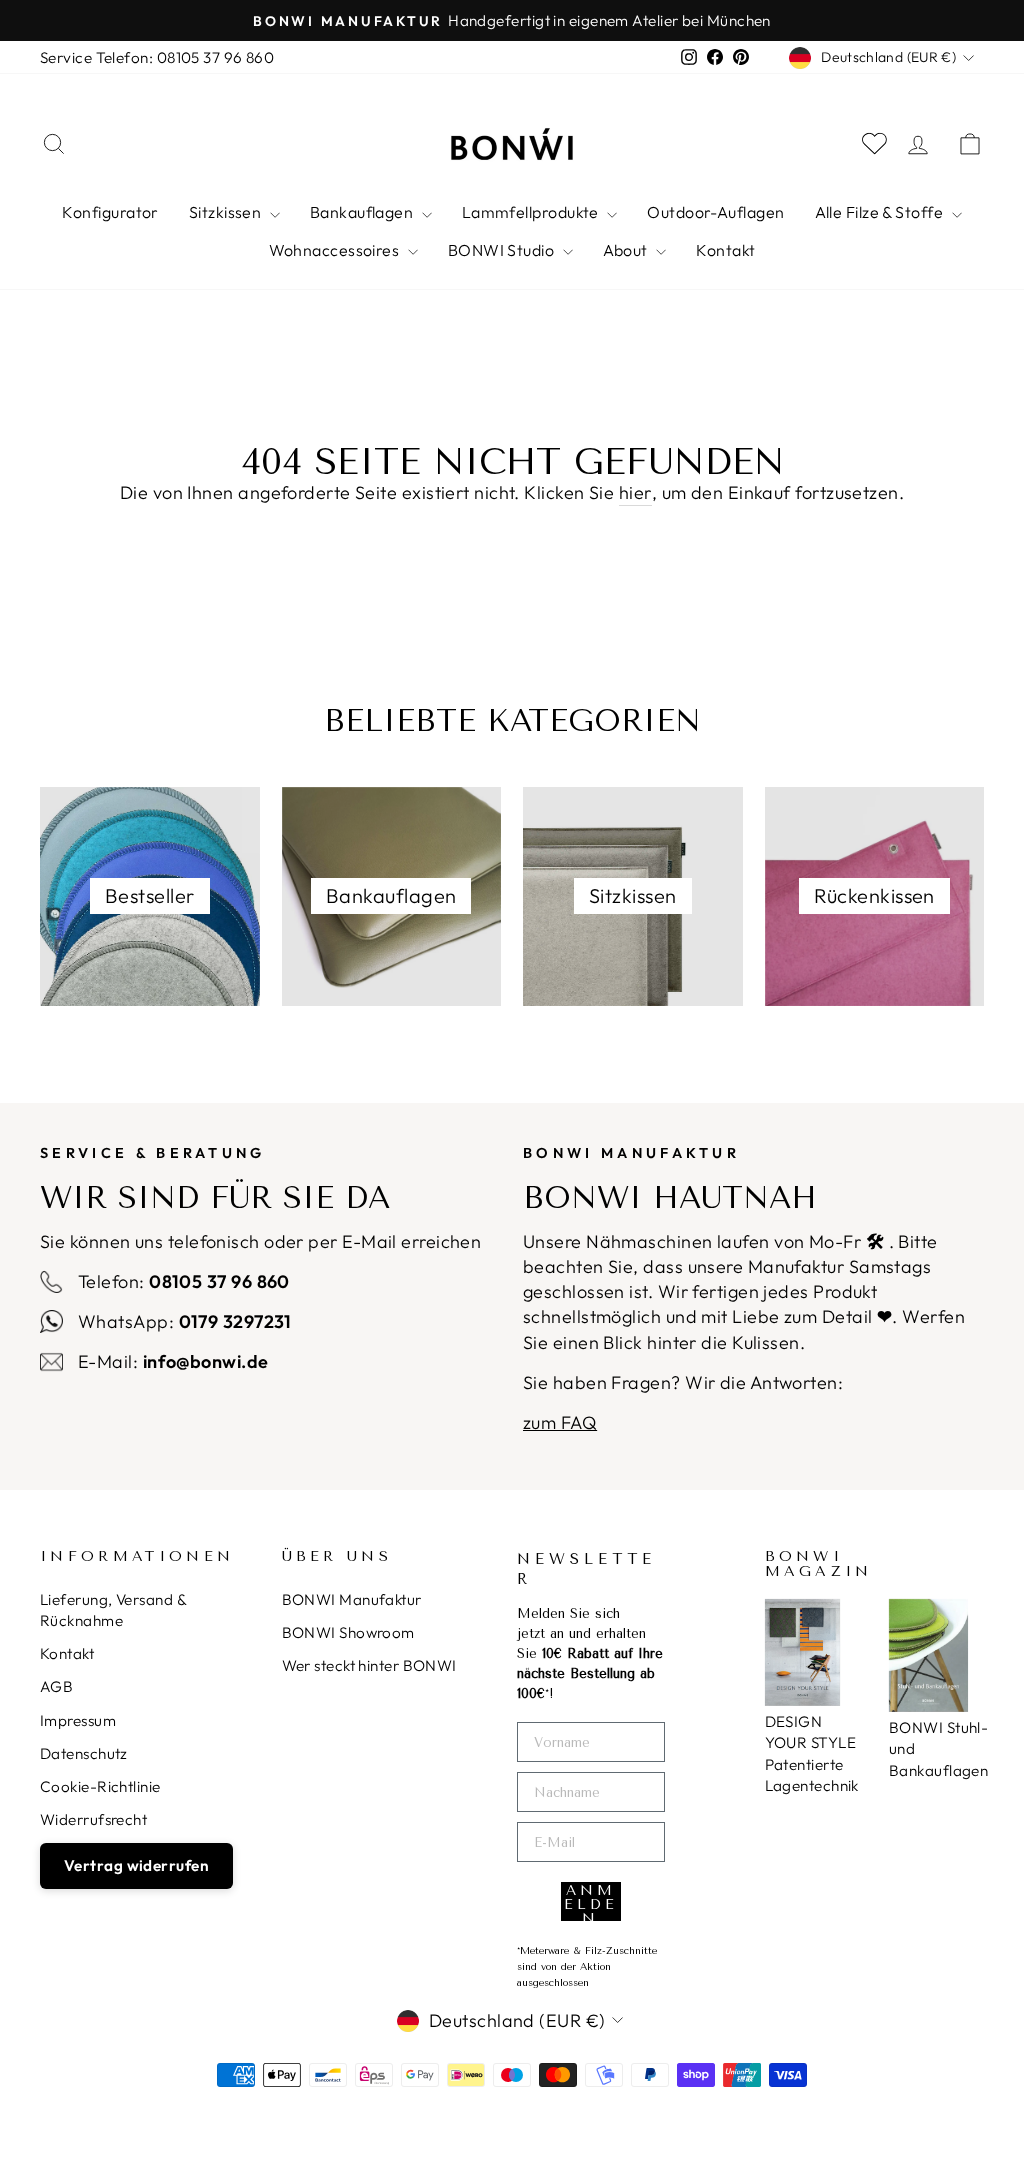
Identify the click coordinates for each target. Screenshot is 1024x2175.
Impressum (78, 1720)
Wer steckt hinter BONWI (369, 1665)
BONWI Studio (503, 250)
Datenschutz (84, 1753)
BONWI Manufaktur (352, 1599)
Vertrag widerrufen (136, 1865)
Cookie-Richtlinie (100, 1786)
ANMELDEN (591, 1901)
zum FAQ (560, 1422)
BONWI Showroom (348, 1632)
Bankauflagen (363, 212)
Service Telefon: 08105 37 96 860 (157, 57)
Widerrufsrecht (93, 1819)
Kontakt (725, 250)
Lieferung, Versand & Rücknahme (113, 1610)
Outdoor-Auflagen (715, 212)
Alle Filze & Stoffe (881, 212)
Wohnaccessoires (336, 250)
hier (635, 492)
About (627, 250)
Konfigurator (110, 212)
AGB (56, 1686)
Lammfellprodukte (532, 212)
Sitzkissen (227, 212)
